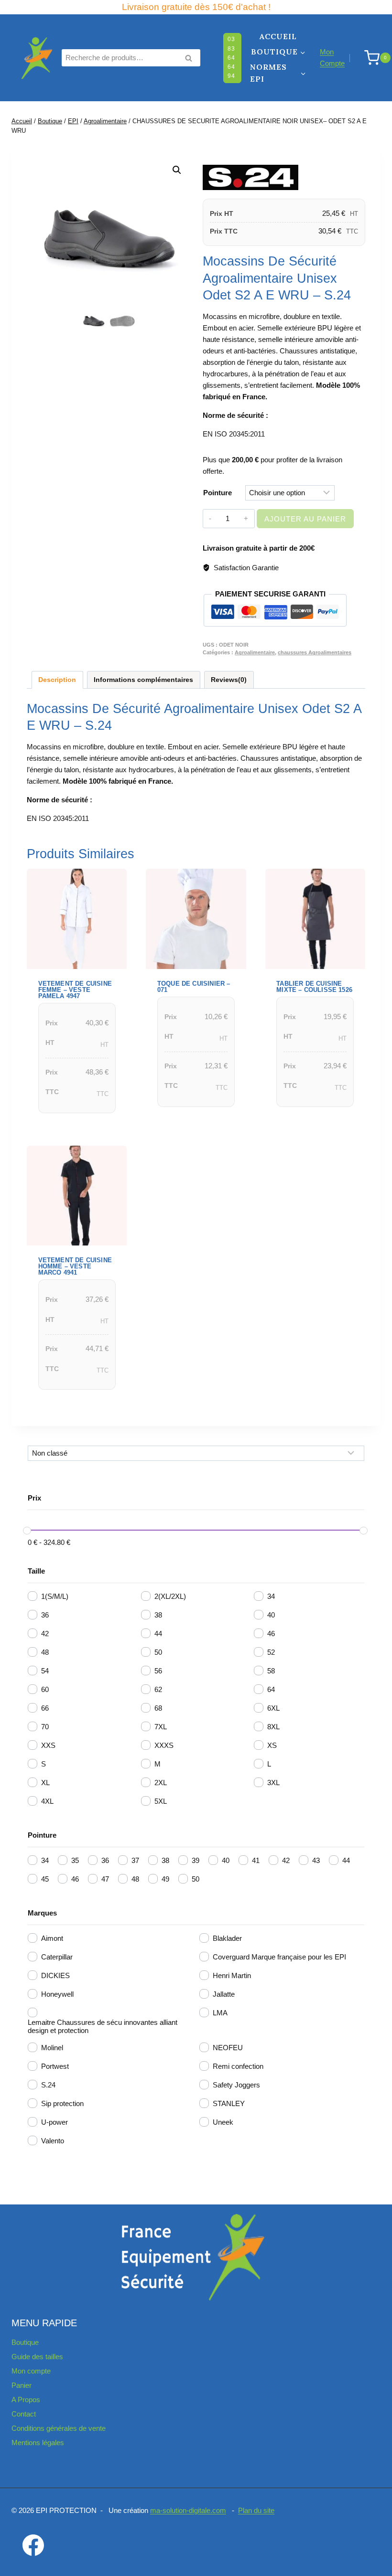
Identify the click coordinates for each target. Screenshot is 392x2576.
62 (158, 1689)
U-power (54, 2122)
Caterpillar (57, 1957)
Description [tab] (57, 680)
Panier (22, 2385)
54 (45, 1671)
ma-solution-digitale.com (188, 2510)
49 (165, 1879)
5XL (161, 1801)
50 (158, 1652)
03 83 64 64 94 (231, 58)
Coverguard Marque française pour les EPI (279, 1957)
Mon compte (31, 2371)
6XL (273, 1708)
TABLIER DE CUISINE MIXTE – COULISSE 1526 (314, 987)
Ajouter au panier (305, 519)
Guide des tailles (37, 2357)
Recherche (191, 59)
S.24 (48, 2085)
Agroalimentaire (255, 652)
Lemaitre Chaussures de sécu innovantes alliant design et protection (103, 2026)
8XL (273, 1727)
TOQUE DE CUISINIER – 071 (194, 987)
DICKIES (55, 1975)
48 (45, 1652)
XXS (48, 1745)
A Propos (26, 2400)
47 (105, 1879)
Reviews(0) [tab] (229, 680)
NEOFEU (228, 2048)
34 (271, 1596)
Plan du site (256, 2510)
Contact (24, 2414)
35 (75, 1860)
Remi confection (238, 2066)
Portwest (55, 2066)
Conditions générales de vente (59, 2428)
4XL (47, 1801)
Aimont (52, 1938)
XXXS (164, 1745)
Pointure (218, 493)
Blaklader (227, 1938)
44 (158, 1634)
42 (45, 1634)
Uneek (223, 2122)
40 (271, 1615)
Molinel (52, 2048)
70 (45, 1727)
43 (316, 1860)
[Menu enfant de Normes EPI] (278, 74)
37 (135, 1860)
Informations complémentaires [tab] (143, 680)
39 (196, 1860)
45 (45, 1879)
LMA (220, 2013)
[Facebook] (33, 2545)
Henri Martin (232, 1975)
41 (256, 1860)
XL (45, 1783)
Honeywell (57, 1994)
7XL (161, 1727)
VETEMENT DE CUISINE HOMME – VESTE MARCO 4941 (75, 1266)
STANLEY (229, 2103)
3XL (273, 1783)
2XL (161, 1783)
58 (271, 1671)
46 (271, 1634)
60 (45, 1689)
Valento (53, 2141)
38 (158, 1615)
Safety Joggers (236, 2085)
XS (272, 1745)
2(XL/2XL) (170, 1596)
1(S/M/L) (55, 1596)
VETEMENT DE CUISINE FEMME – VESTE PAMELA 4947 (75, 990)
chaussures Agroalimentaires (315, 652)
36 (45, 1615)
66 (45, 1708)
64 (271, 1689)
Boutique (25, 2342)
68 (158, 1708)
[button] (177, 170)
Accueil (278, 36)
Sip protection (62, 2103)
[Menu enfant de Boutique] (278, 52)
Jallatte (224, 1994)
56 (158, 1671)
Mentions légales (38, 2443)
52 (271, 1652)
